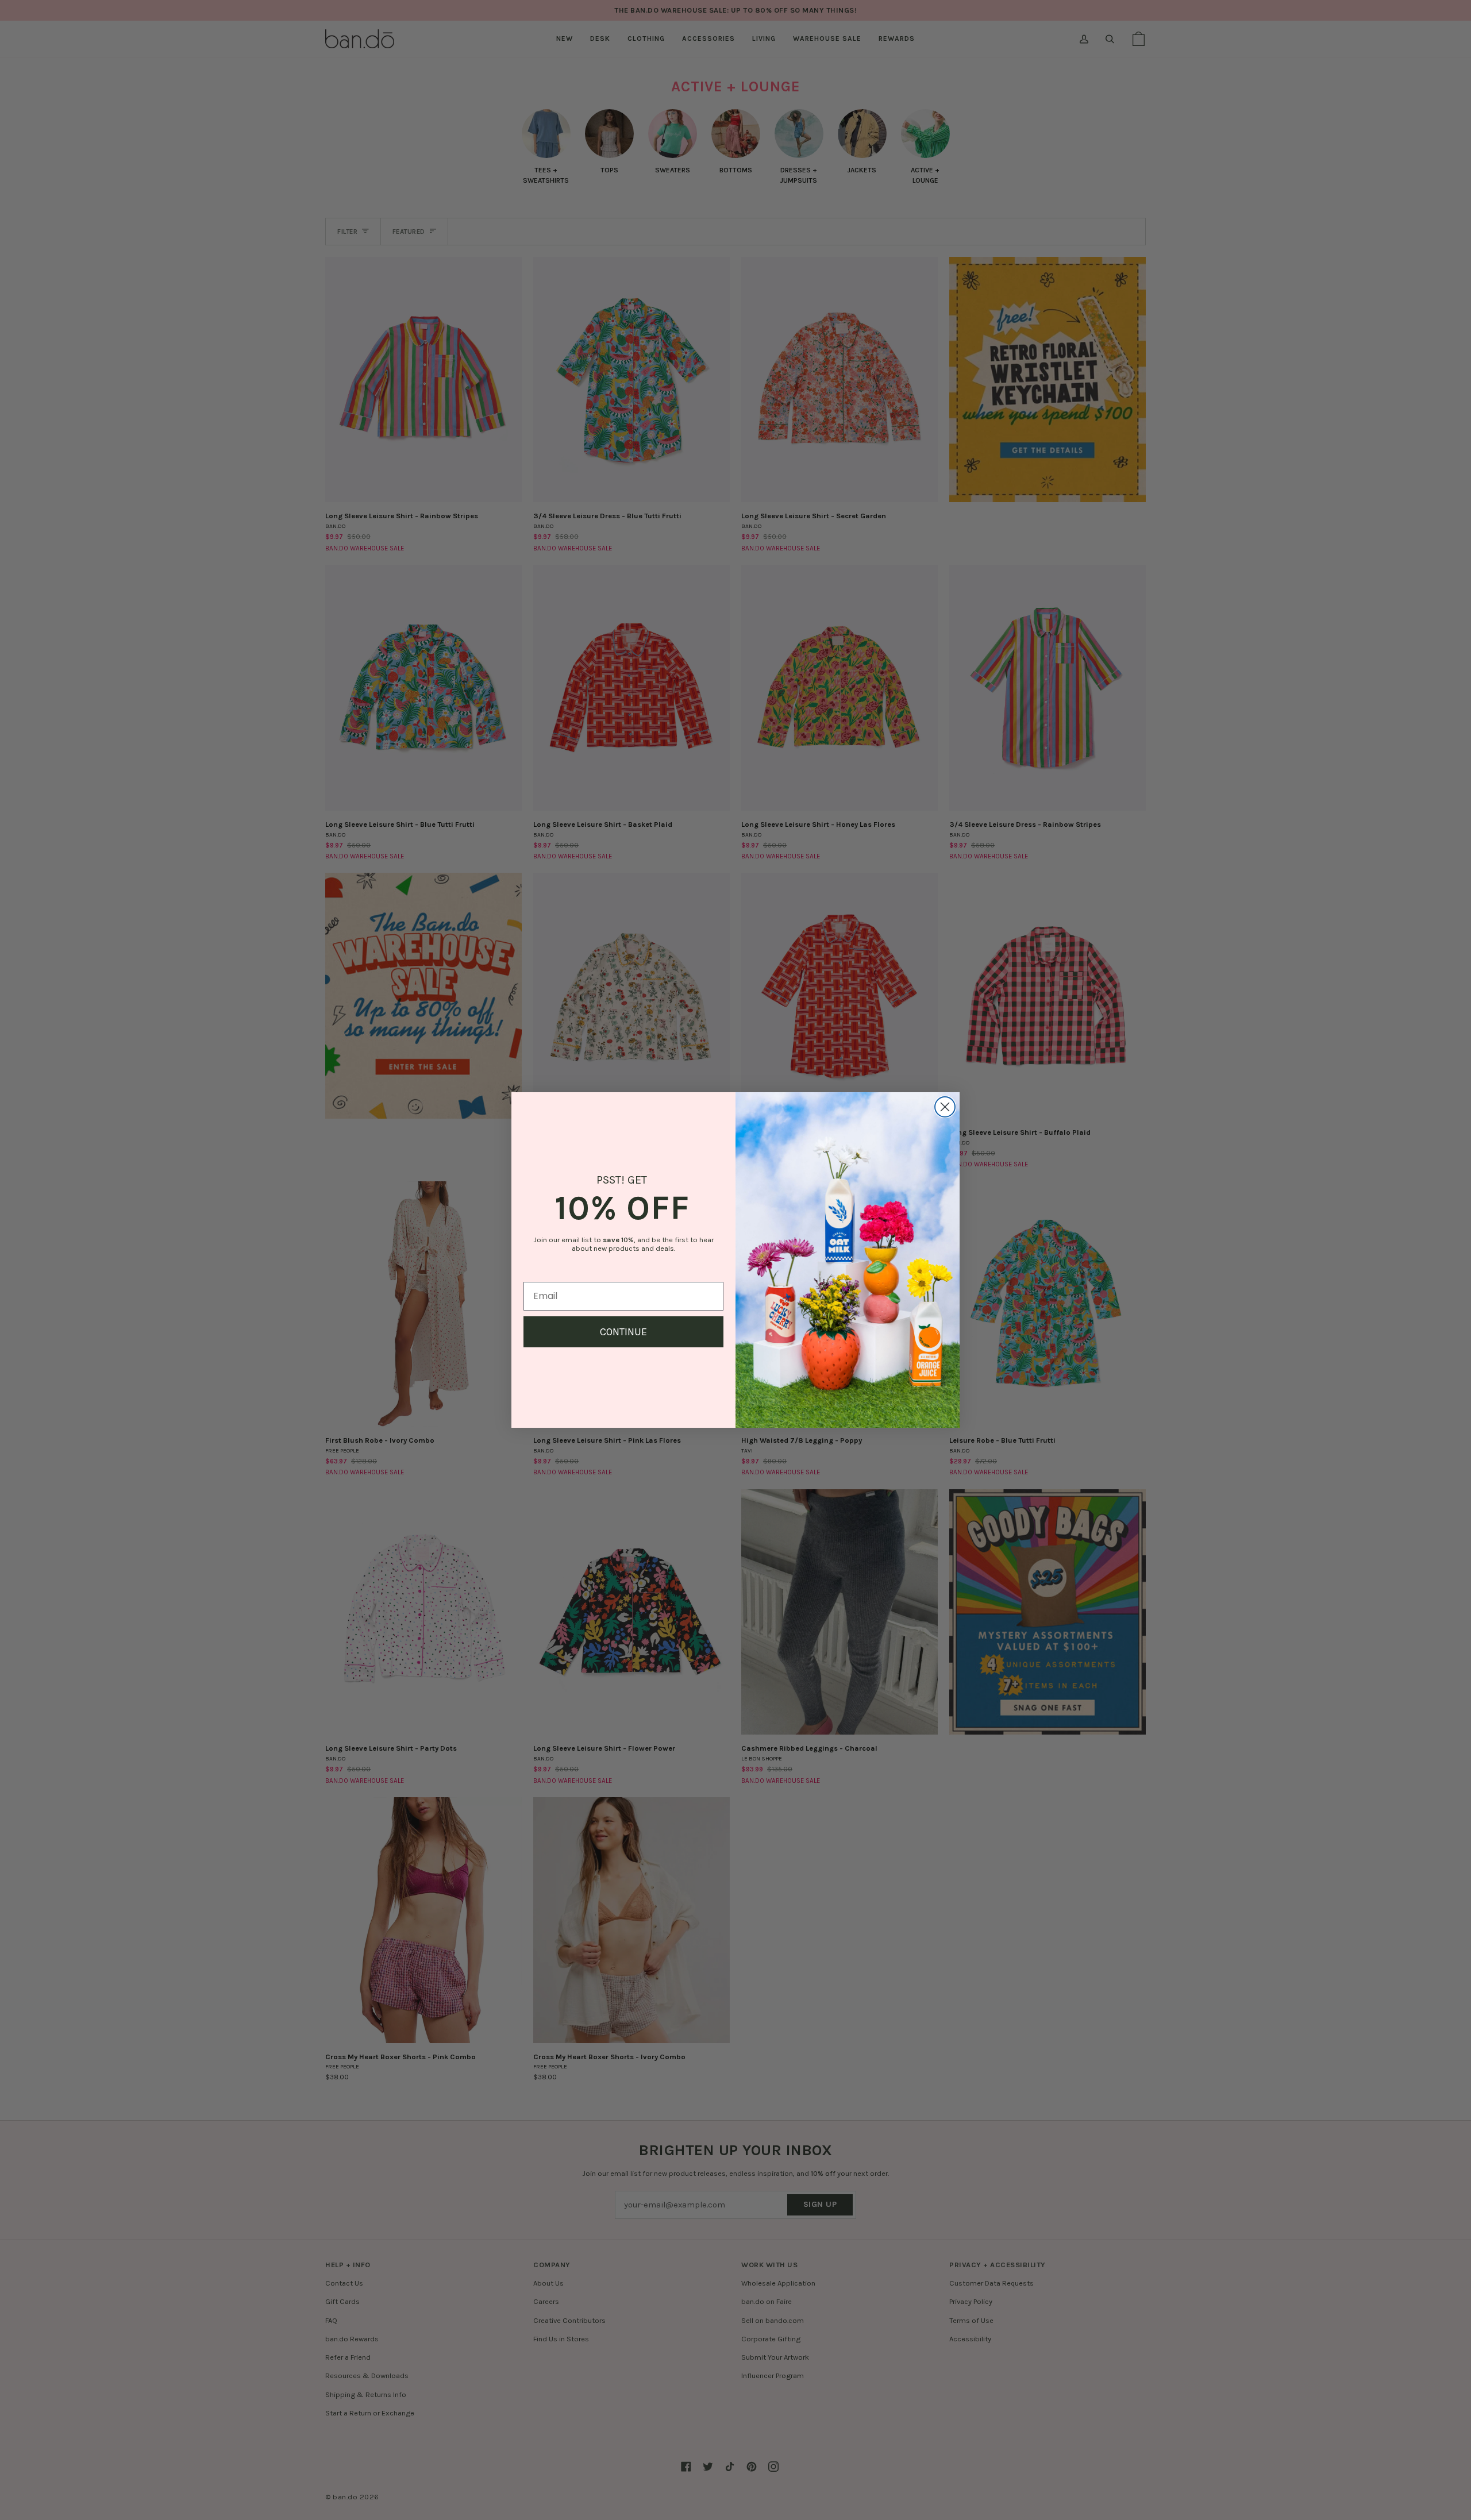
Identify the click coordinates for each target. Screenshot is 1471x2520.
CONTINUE (623, 1332)
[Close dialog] (945, 1107)
